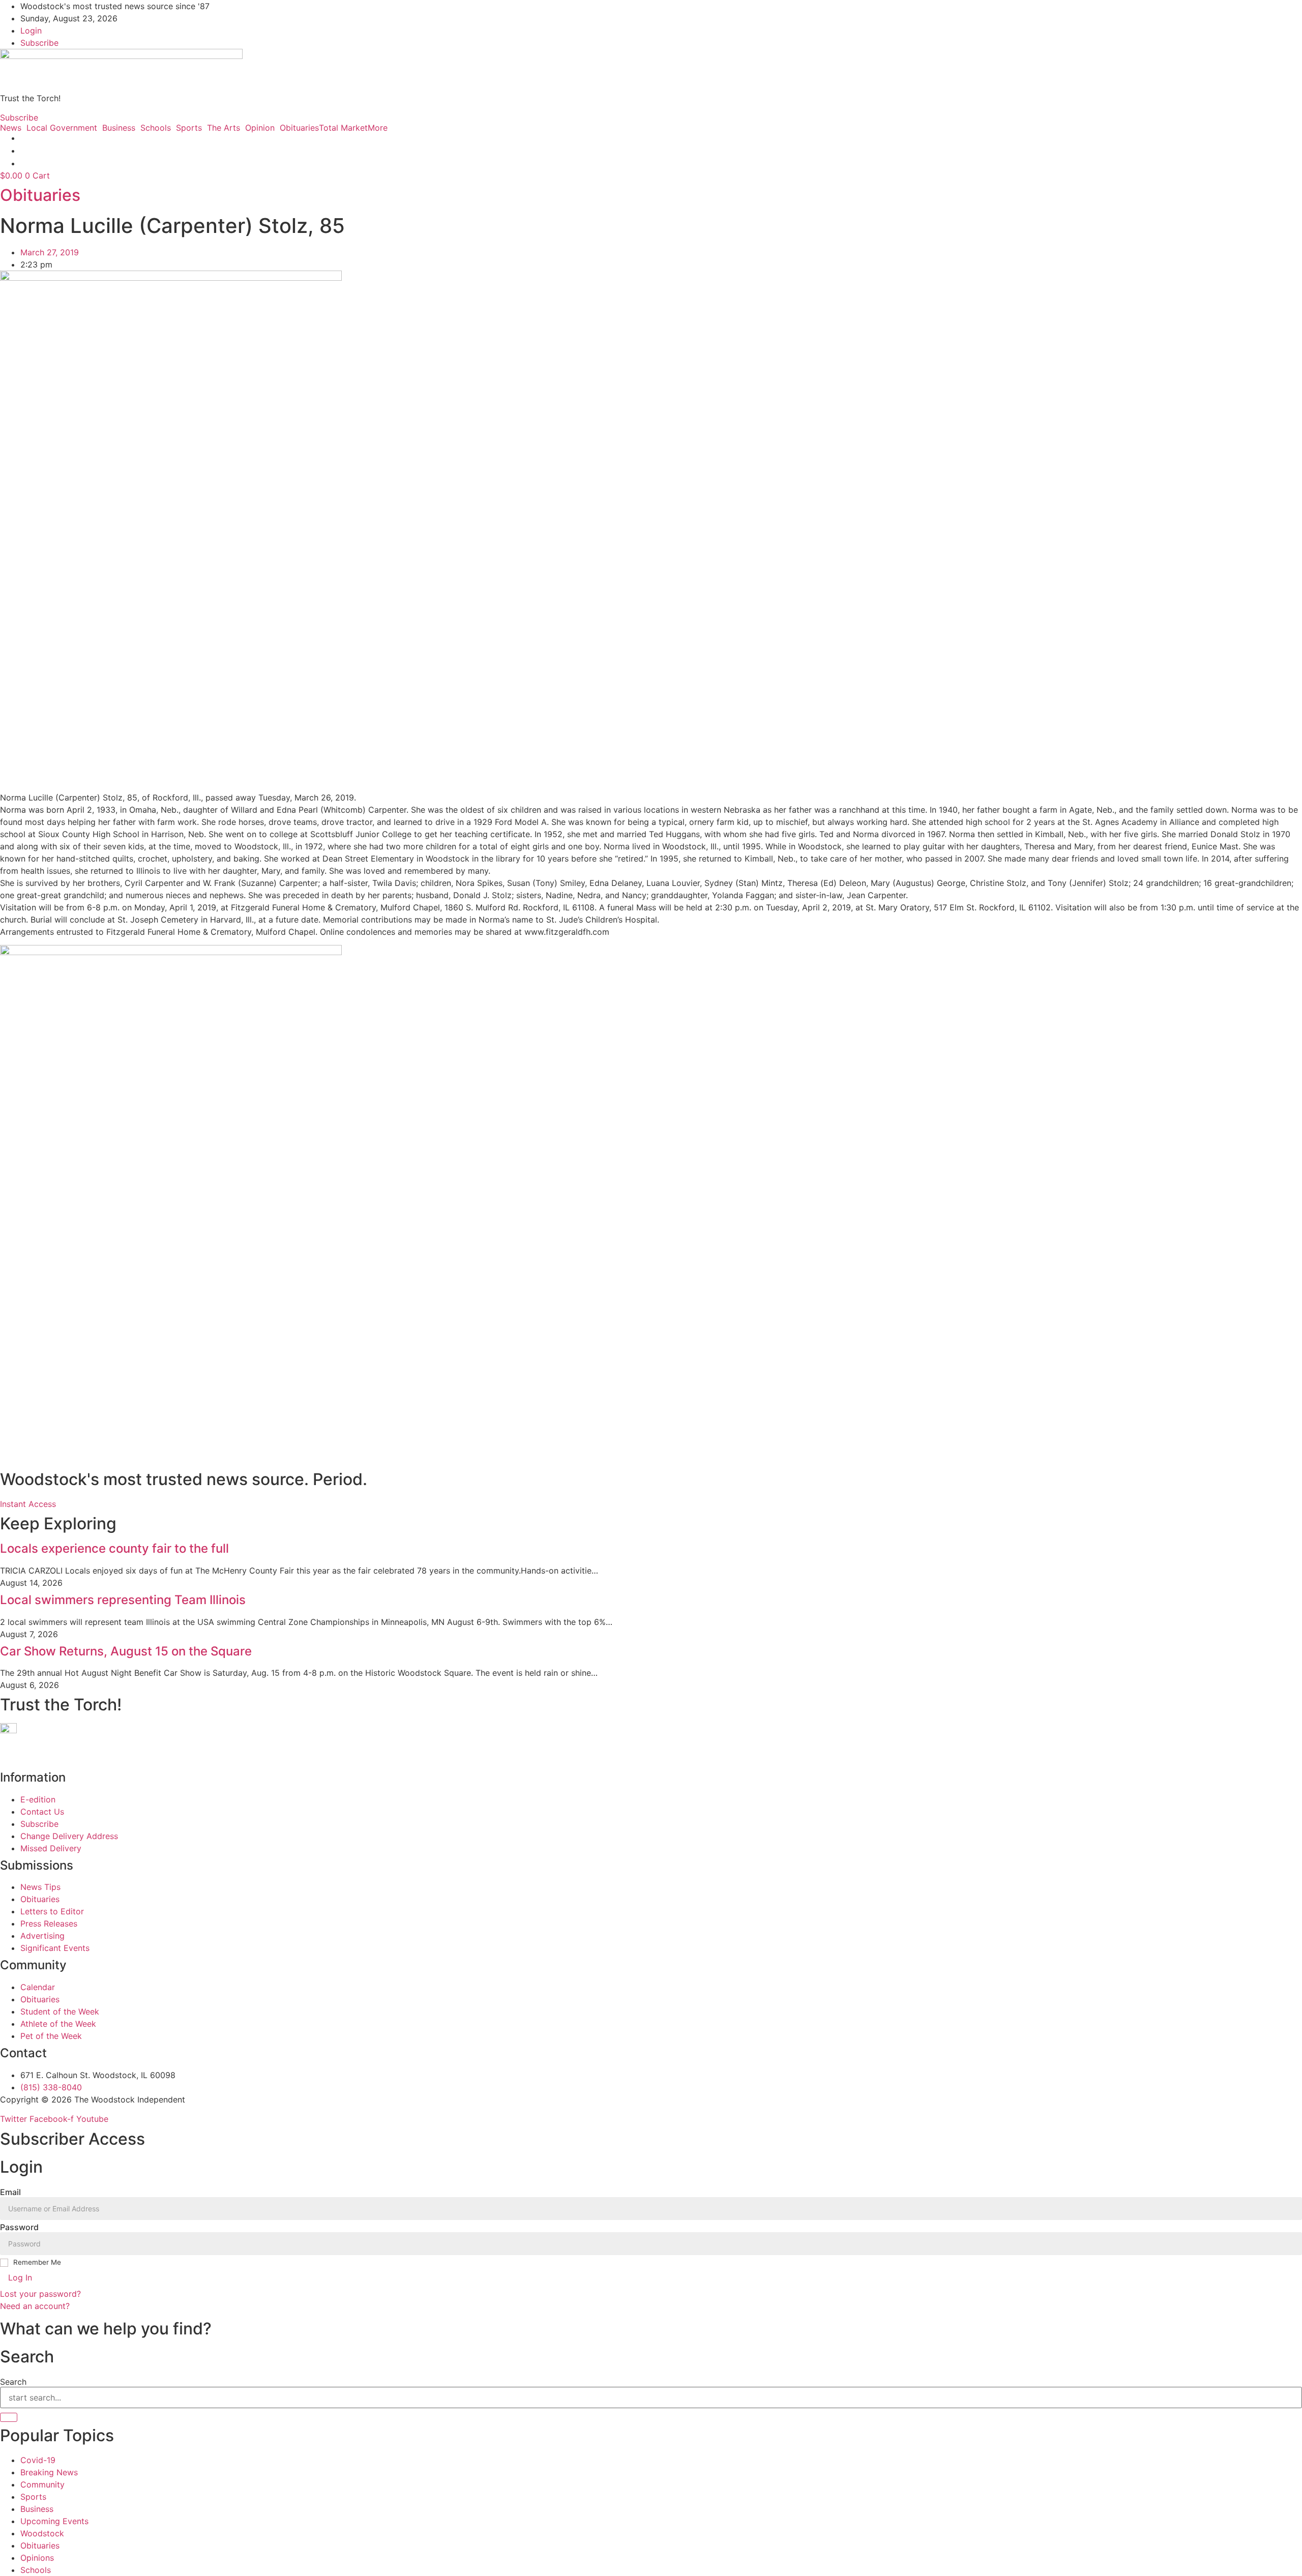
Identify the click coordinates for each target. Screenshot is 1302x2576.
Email (10, 2192)
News (11, 128)
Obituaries (299, 128)
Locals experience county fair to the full (114, 1548)
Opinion (260, 128)
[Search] (9, 2417)
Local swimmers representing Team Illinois (123, 1600)
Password (19, 2227)
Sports (189, 128)
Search (13, 2382)
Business (119, 128)
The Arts (224, 128)
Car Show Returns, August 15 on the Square (126, 1651)
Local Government (62, 128)
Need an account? (36, 2306)
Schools (156, 128)
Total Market (343, 128)
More (378, 128)
